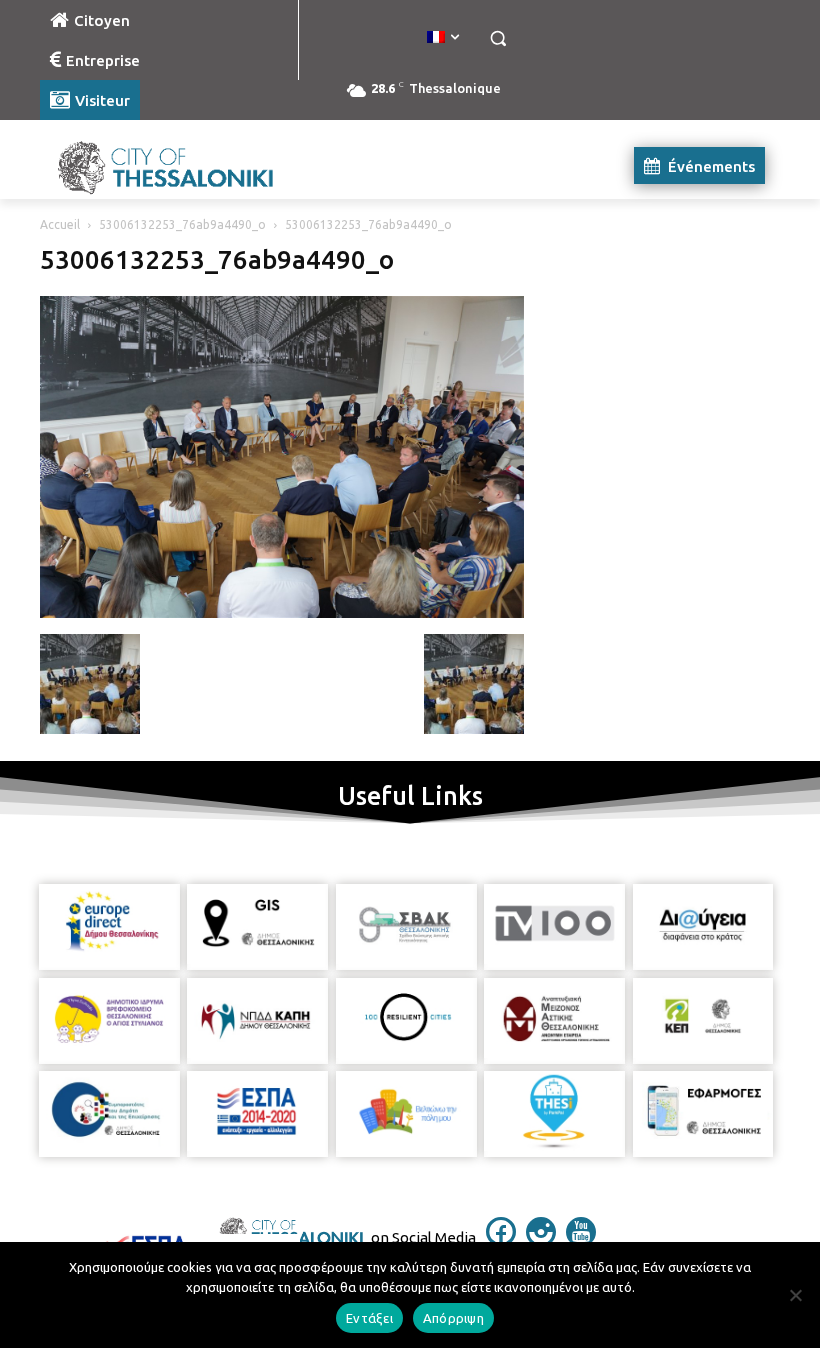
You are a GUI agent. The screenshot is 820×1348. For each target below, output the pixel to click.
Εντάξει (369, 1318)
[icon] (501, 1241)
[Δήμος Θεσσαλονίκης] (176, 165)
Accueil (60, 224)
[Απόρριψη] (795, 1295)
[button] (497, 38)
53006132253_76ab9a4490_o (182, 224)
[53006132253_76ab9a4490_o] (282, 613)
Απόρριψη (453, 1318)
